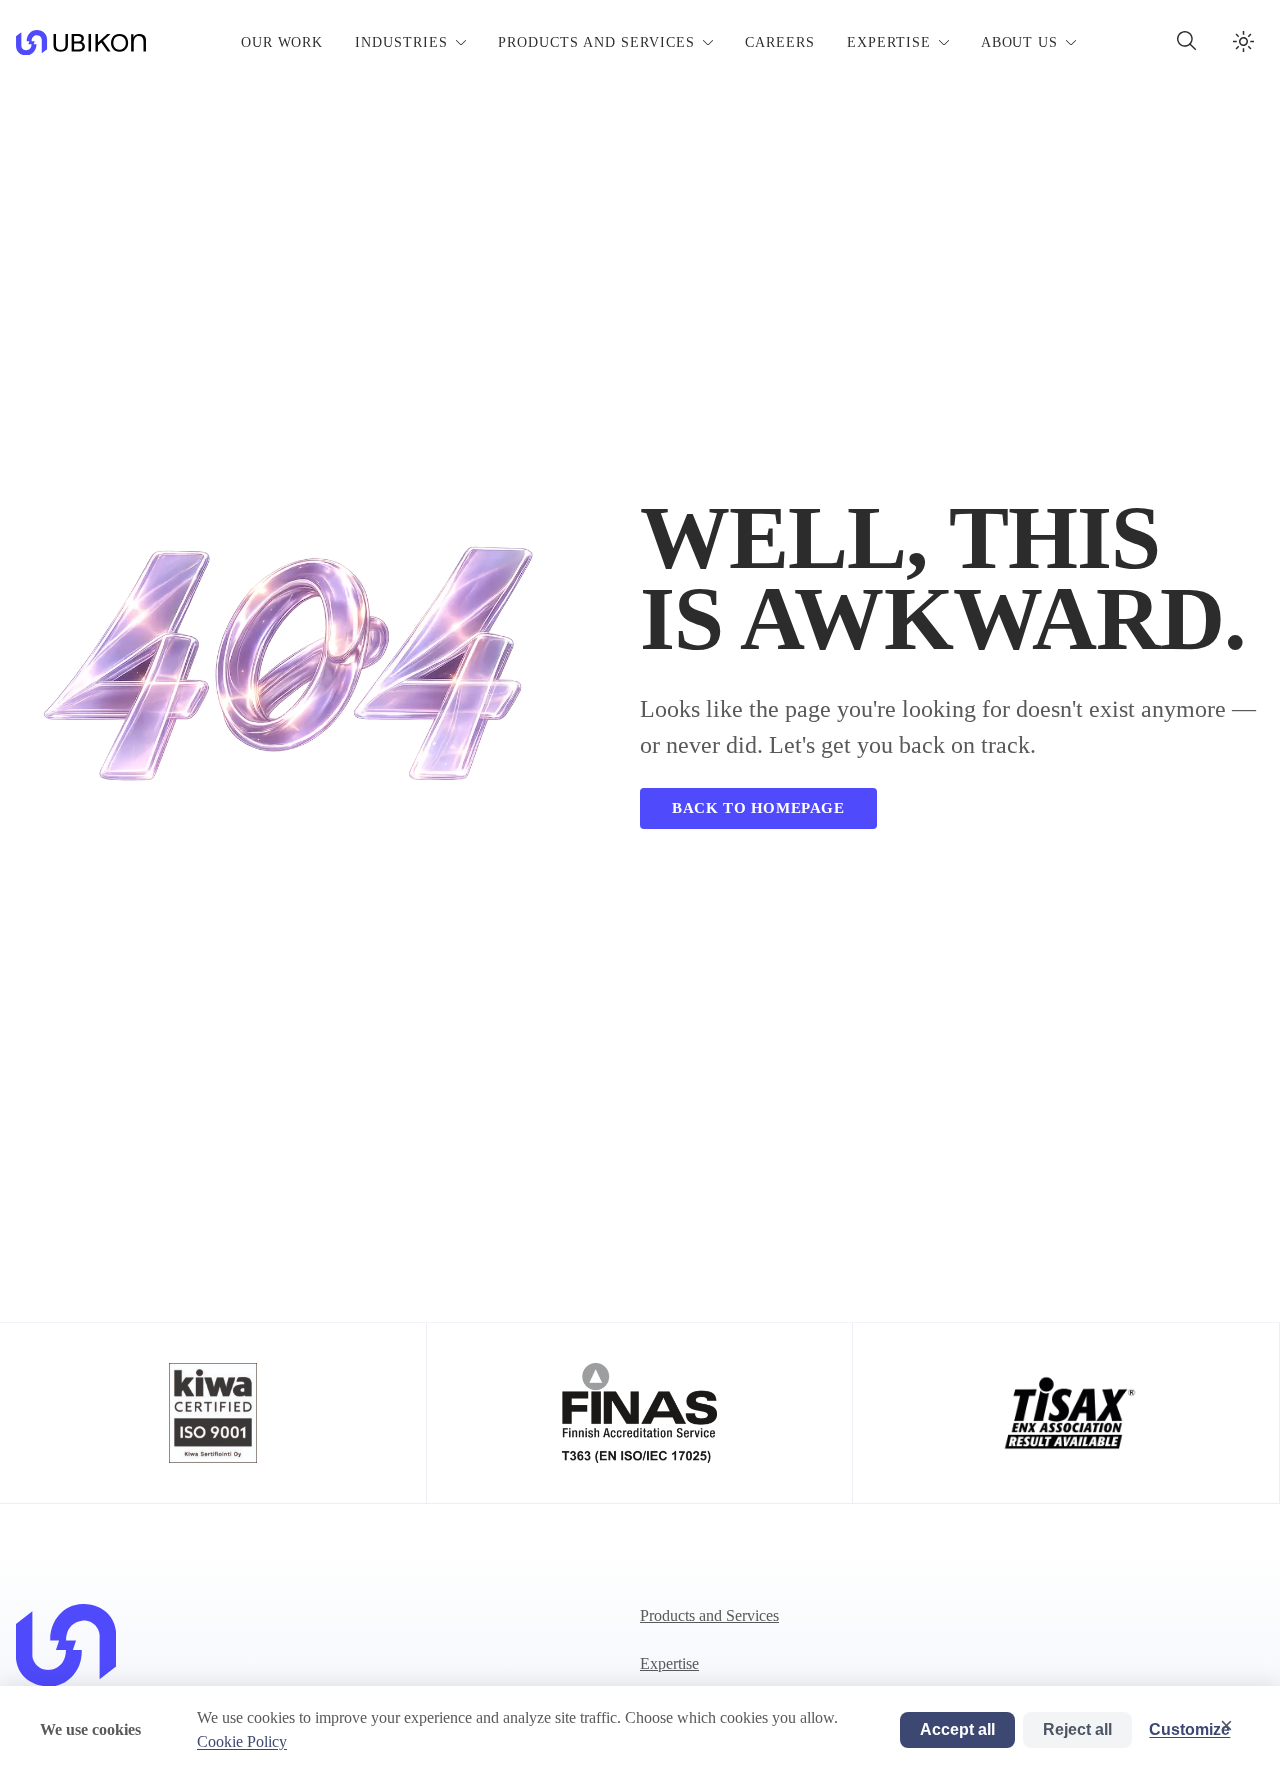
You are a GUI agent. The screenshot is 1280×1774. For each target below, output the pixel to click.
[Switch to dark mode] (1243, 43)
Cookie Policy (242, 1741)
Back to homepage (758, 808)
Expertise (669, 1663)
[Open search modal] (1187, 43)
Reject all (1077, 1729)
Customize (1189, 1729)
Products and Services (709, 1615)
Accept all (957, 1729)
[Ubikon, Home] (66, 1658)
